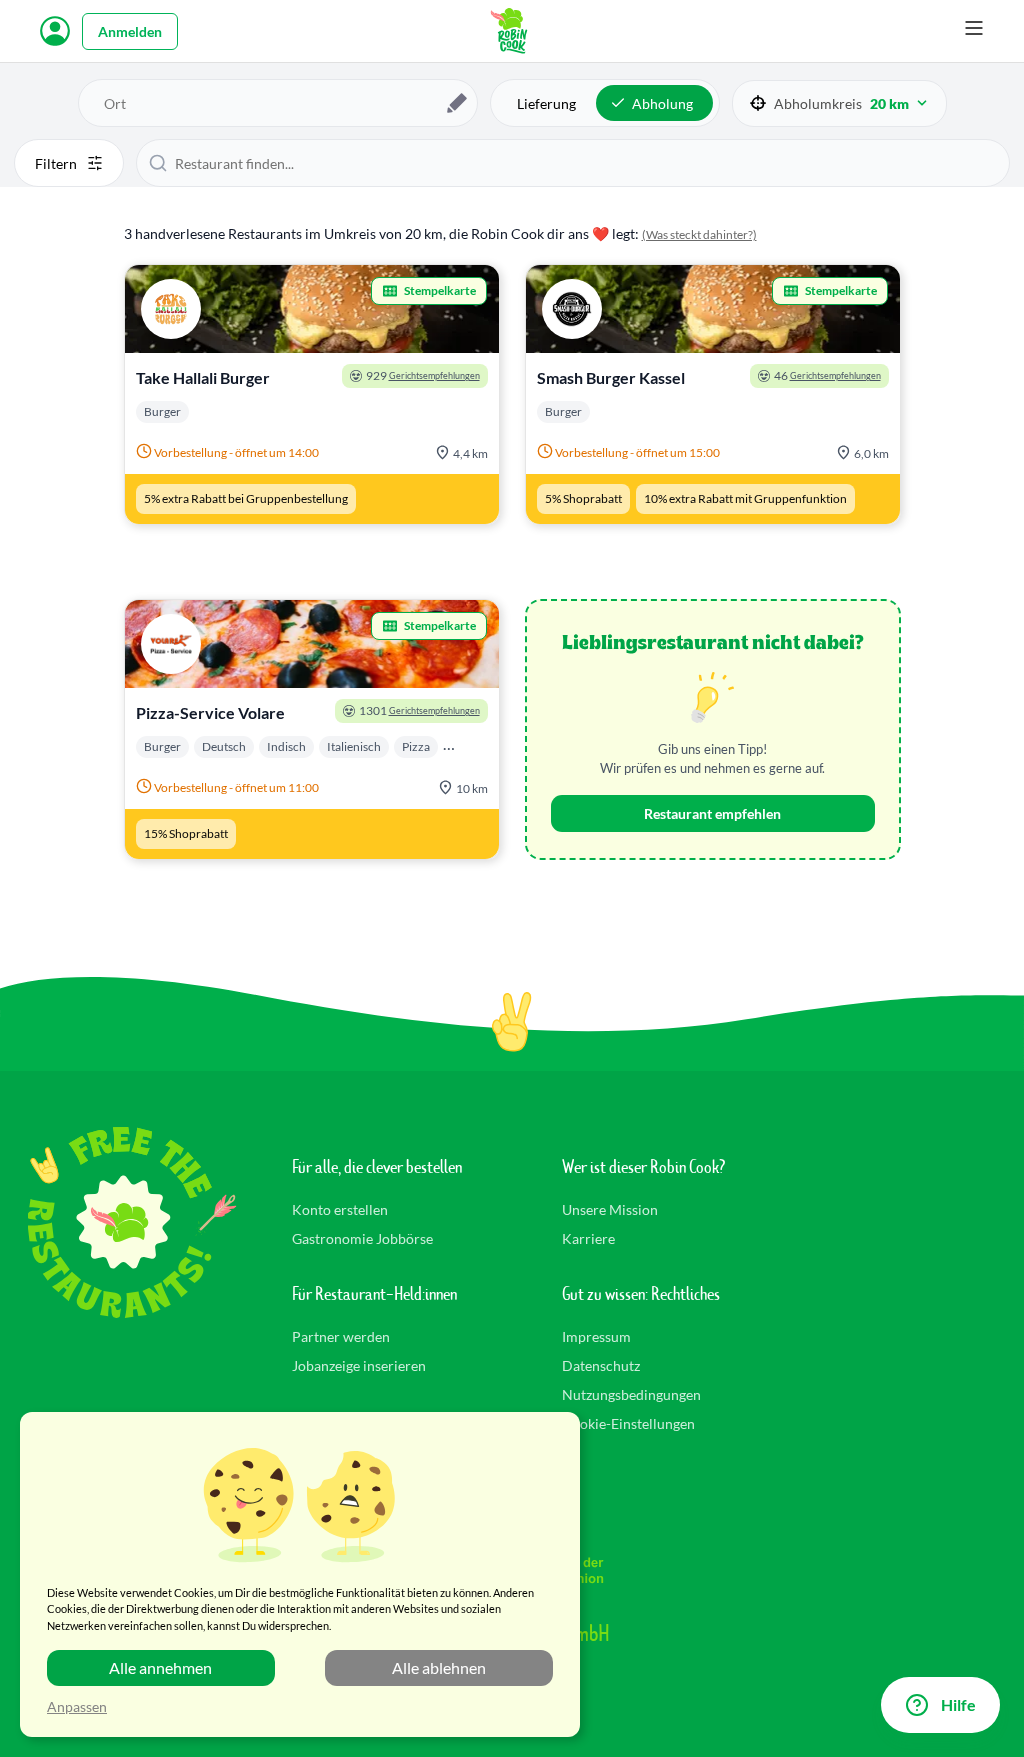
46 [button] (827, 375)
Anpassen (77, 1706)
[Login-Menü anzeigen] (55, 31)
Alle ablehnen (439, 1667)
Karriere (588, 1238)
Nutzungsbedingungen (631, 1394)
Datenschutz (601, 1365)
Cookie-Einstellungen (628, 1423)
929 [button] (423, 375)
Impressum (596, 1336)
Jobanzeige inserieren (359, 1365)
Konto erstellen (340, 1209)
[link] (312, 394)
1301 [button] (419, 710)
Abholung (662, 103)
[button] (839, 103)
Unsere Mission (610, 1209)
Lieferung (546, 103)
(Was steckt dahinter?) (699, 234)
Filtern (56, 163)
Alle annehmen (160, 1667)
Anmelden (130, 31)
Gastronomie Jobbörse (362, 1238)
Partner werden (341, 1336)
